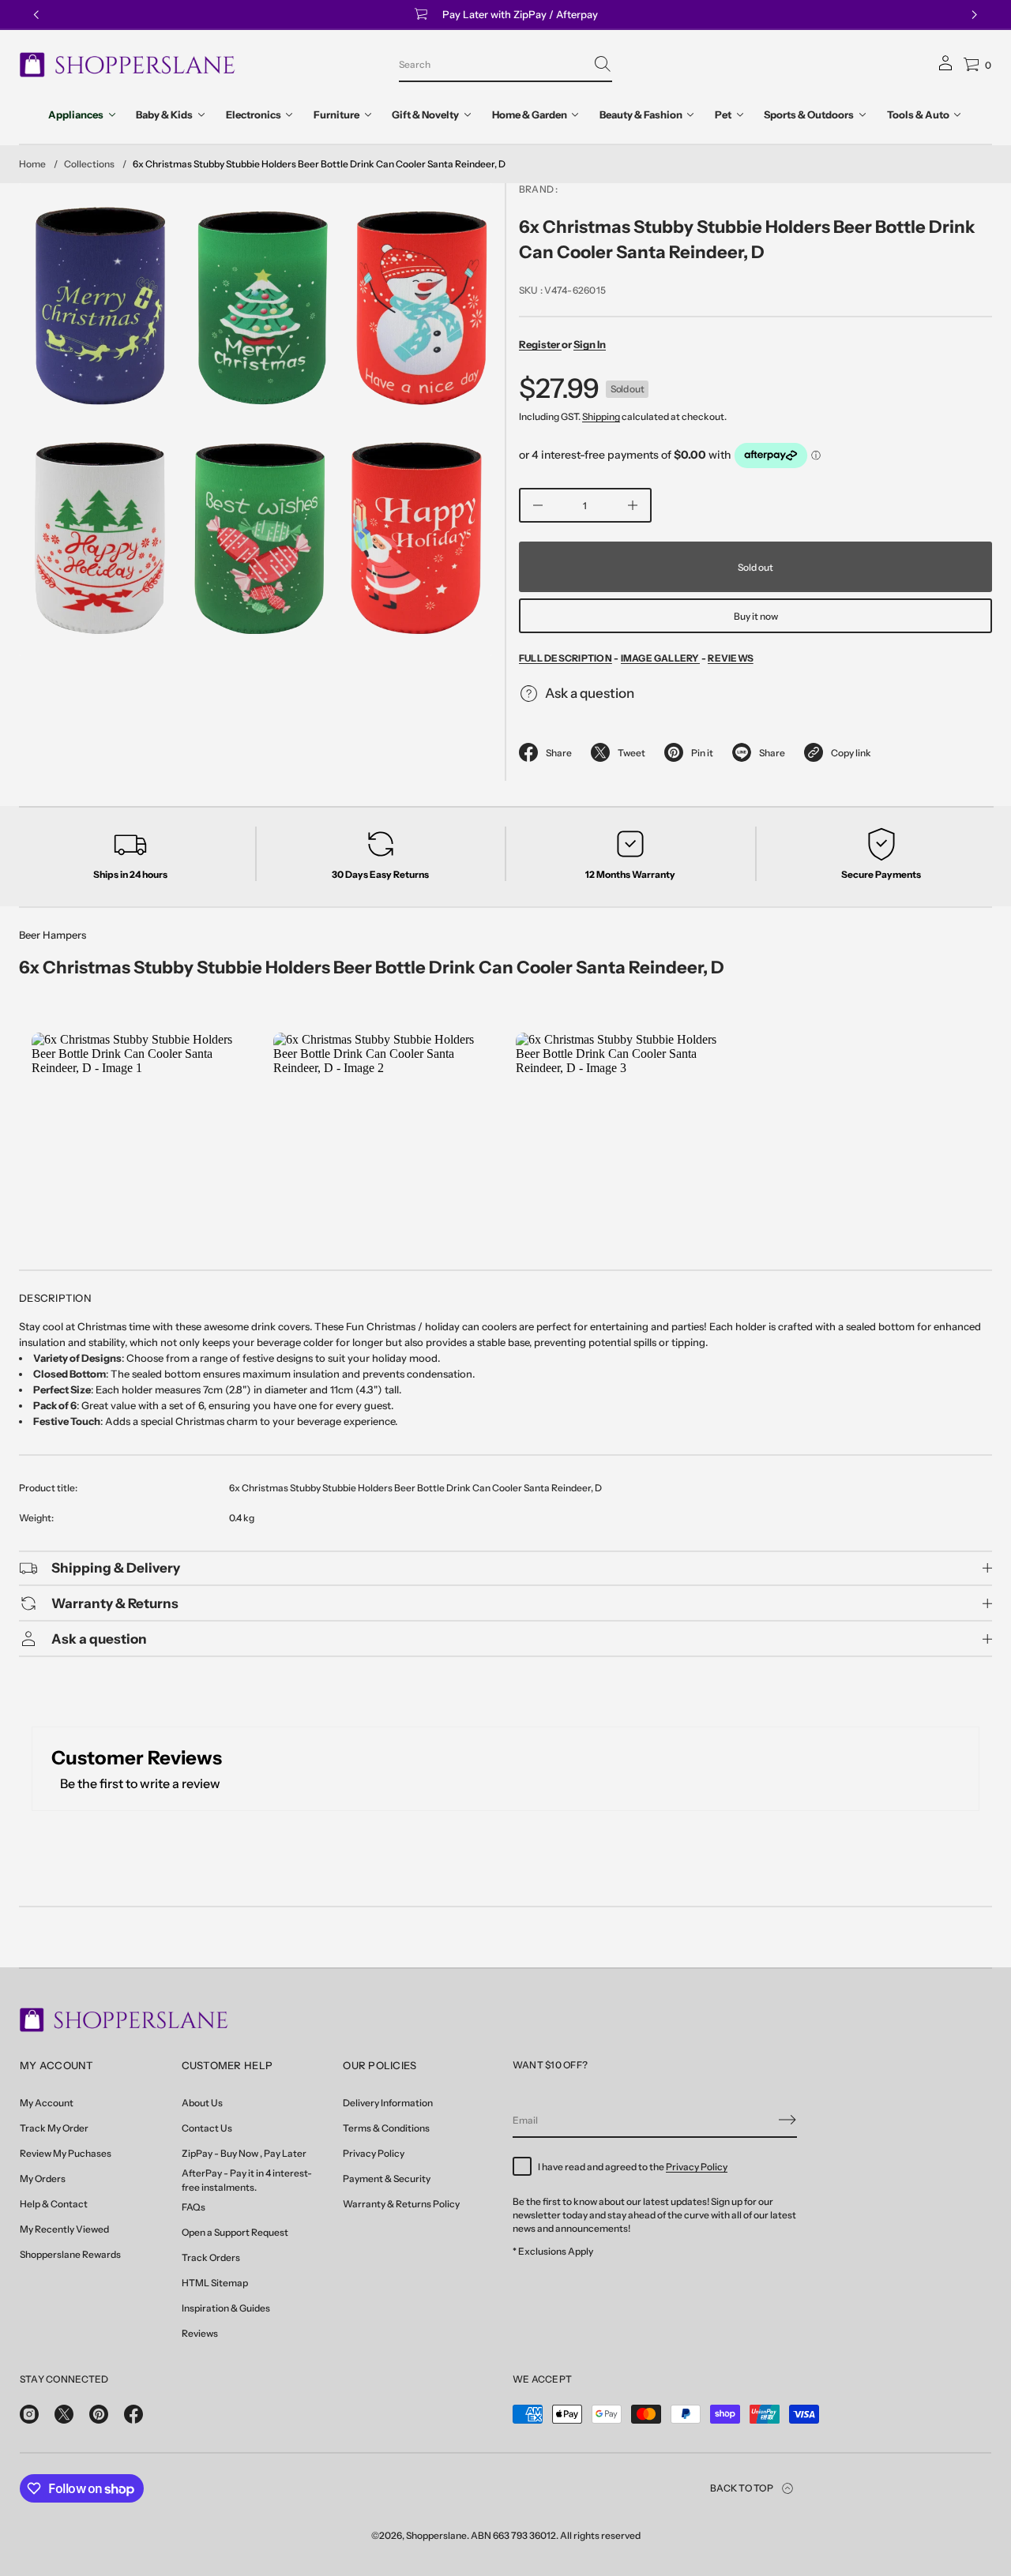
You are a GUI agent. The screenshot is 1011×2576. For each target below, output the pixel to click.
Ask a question (590, 693)
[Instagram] (29, 2414)
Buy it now (756, 616)
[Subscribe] (787, 2120)
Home (32, 164)
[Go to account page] (945, 68)
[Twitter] (64, 2414)
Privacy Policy (697, 2167)
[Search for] (603, 64)
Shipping (601, 416)
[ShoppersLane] (128, 65)
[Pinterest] (99, 2414)
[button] (505, 65)
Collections (89, 164)
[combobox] (493, 64)
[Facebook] (133, 2414)
